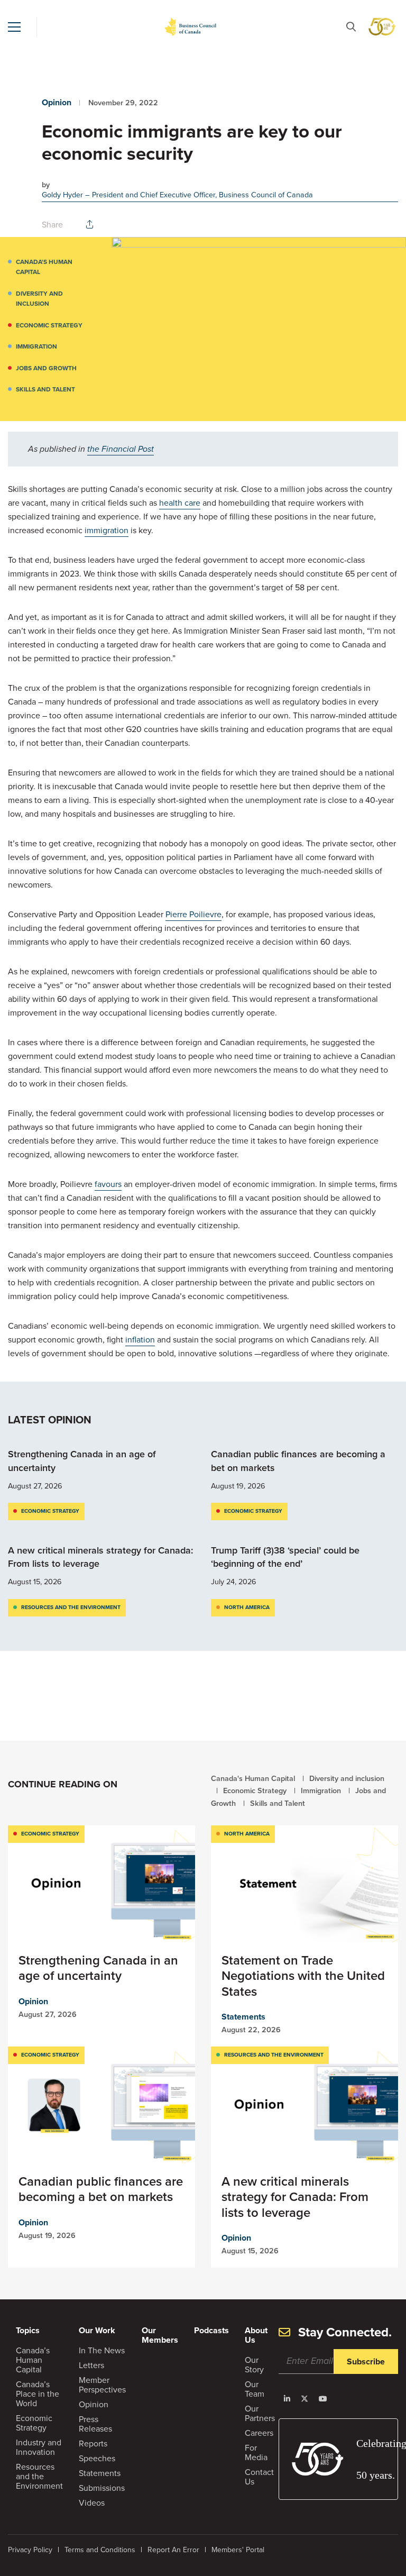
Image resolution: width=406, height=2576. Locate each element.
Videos (92, 2503)
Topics (28, 2330)
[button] (14, 27)
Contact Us (259, 2477)
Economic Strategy (49, 325)
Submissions (102, 2488)
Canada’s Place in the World (38, 2394)
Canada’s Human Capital (33, 2360)
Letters (91, 2365)
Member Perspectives (102, 2385)
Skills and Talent (45, 389)
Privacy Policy (30, 2550)
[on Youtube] (323, 2399)
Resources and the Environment (71, 1607)
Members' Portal (238, 2550)
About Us (256, 2335)
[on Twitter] (304, 2399)
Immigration (36, 346)
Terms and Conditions (100, 2550)
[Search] (351, 27)
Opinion (57, 102)
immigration (107, 530)
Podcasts (211, 2330)
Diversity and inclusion (39, 299)
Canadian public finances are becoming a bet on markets (298, 1461)
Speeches (97, 2458)
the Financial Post (121, 449)
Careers (259, 2433)
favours (108, 1184)
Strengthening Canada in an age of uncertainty (82, 1461)
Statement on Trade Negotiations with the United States (303, 1976)
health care (180, 503)
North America (247, 1607)
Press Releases (95, 2424)
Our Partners (260, 2413)
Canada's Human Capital (44, 267)
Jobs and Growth (46, 368)
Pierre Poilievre (193, 914)
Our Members (160, 2335)
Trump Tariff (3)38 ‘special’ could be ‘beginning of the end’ (285, 1557)
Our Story (254, 2365)
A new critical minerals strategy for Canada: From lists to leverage (100, 1557)
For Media (256, 2452)
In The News (102, 2350)
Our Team (255, 2389)
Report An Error (173, 2550)
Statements (243, 2017)
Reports (93, 2443)
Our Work (97, 2330)
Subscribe (366, 2362)
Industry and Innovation (39, 2447)
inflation (140, 1340)
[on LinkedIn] (287, 2399)
